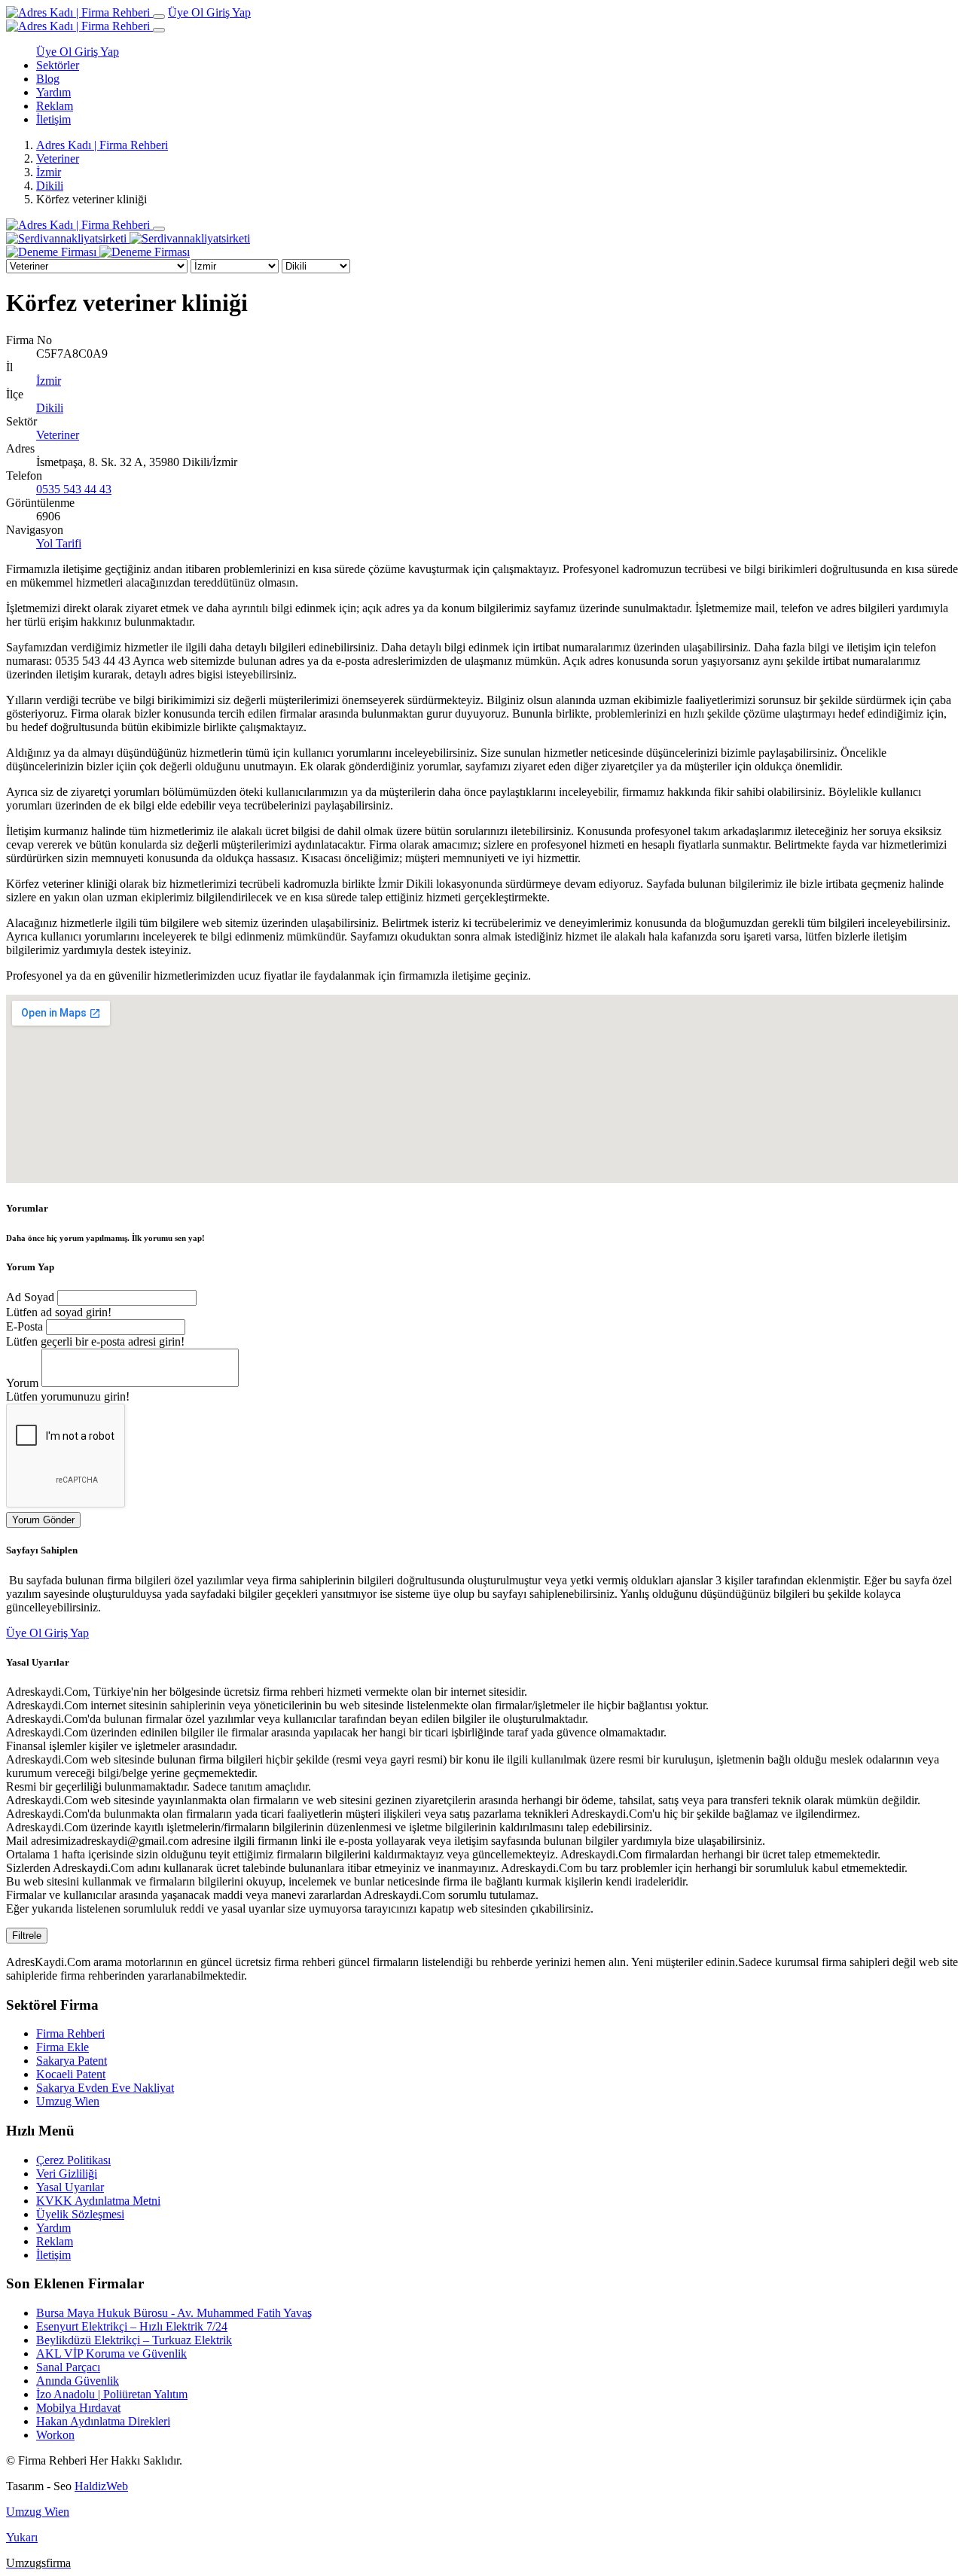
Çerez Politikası (73, 2160)
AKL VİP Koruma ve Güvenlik (111, 2353)
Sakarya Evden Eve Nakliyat (105, 2088)
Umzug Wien (68, 2101)
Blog (48, 79)
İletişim (53, 119)
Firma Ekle (63, 2047)
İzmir (49, 172)
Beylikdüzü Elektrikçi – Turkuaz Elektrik (134, 2340)
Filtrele (27, 1936)
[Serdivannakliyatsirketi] (128, 238)
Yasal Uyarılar (70, 2187)
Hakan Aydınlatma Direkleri (103, 2421)
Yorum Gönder (43, 1520)
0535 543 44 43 (74, 489)
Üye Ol (187, 12)
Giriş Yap (229, 12)
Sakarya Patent (72, 2061)
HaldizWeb (101, 2486)
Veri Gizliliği (67, 2174)
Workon (55, 2435)
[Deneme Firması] (98, 252)
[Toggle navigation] (159, 17)
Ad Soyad (30, 1297)
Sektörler (58, 65)
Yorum (22, 1383)
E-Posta (24, 1326)
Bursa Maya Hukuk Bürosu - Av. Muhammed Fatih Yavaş (174, 2313)
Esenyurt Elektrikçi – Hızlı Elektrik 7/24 (132, 2326)
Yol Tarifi (59, 543)
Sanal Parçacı (68, 2367)
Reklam (55, 106)
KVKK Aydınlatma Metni (98, 2201)
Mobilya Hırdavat (78, 2408)
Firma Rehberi (70, 2033)
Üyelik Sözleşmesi (80, 2214)
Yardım (53, 92)
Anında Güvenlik (78, 2381)
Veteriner (58, 159)
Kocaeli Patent (71, 2074)
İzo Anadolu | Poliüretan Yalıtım (112, 2394)
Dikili (50, 186)
